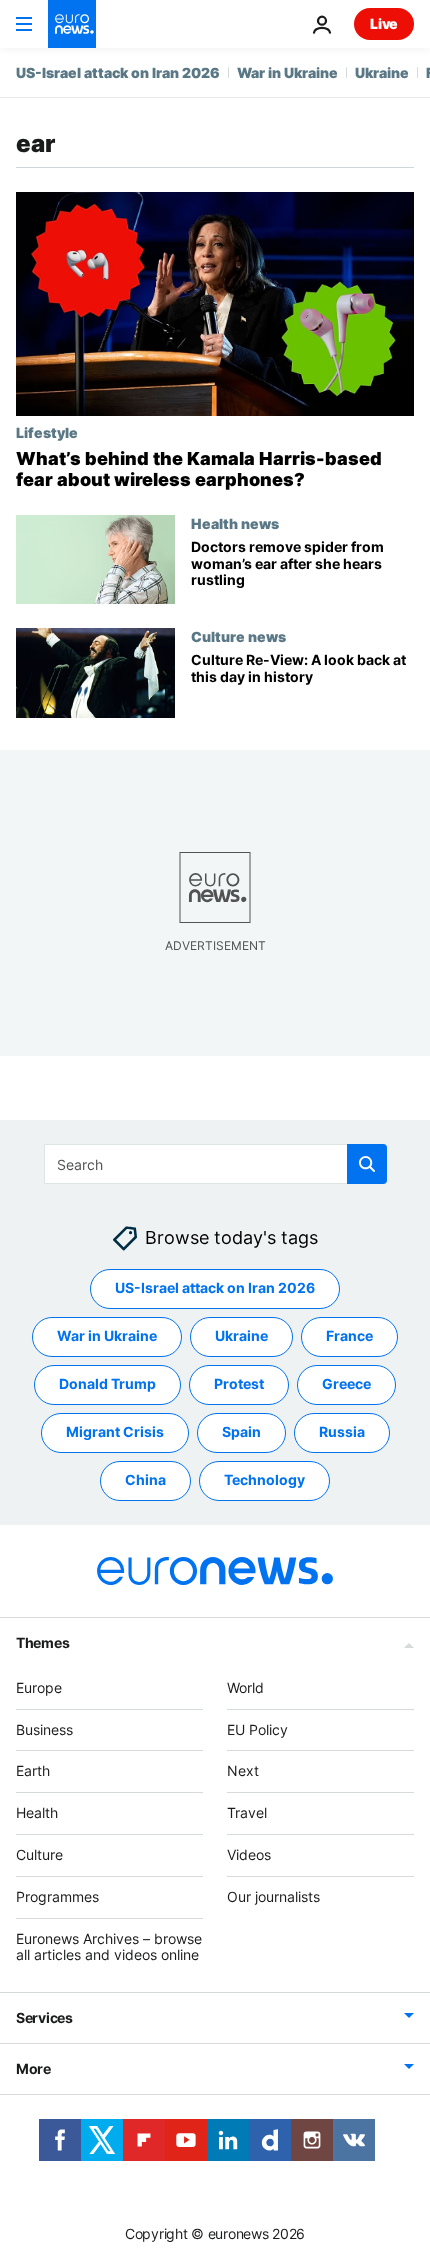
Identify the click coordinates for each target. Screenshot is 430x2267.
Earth (33, 1770)
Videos (249, 1854)
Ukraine (382, 72)
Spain (241, 1431)
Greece (346, 1383)
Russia (342, 1431)
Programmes (57, 1896)
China (145, 1479)
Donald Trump (107, 1383)
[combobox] (215, 1164)
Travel (247, 1812)
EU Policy (257, 1729)
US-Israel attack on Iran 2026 (118, 72)
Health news (235, 523)
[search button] (367, 1164)
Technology (264, 1479)
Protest (239, 1383)
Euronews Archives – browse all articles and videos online (109, 1947)
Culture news (238, 636)
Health (37, 1812)
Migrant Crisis (115, 1431)
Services (44, 2017)
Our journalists (273, 1896)
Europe (39, 1687)
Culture (39, 1854)
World (245, 1687)
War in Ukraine (287, 72)
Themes (42, 1642)
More (33, 2068)
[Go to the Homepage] (72, 24)
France (349, 1335)
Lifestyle (47, 432)
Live (384, 23)
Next (243, 1770)
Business (44, 1729)
